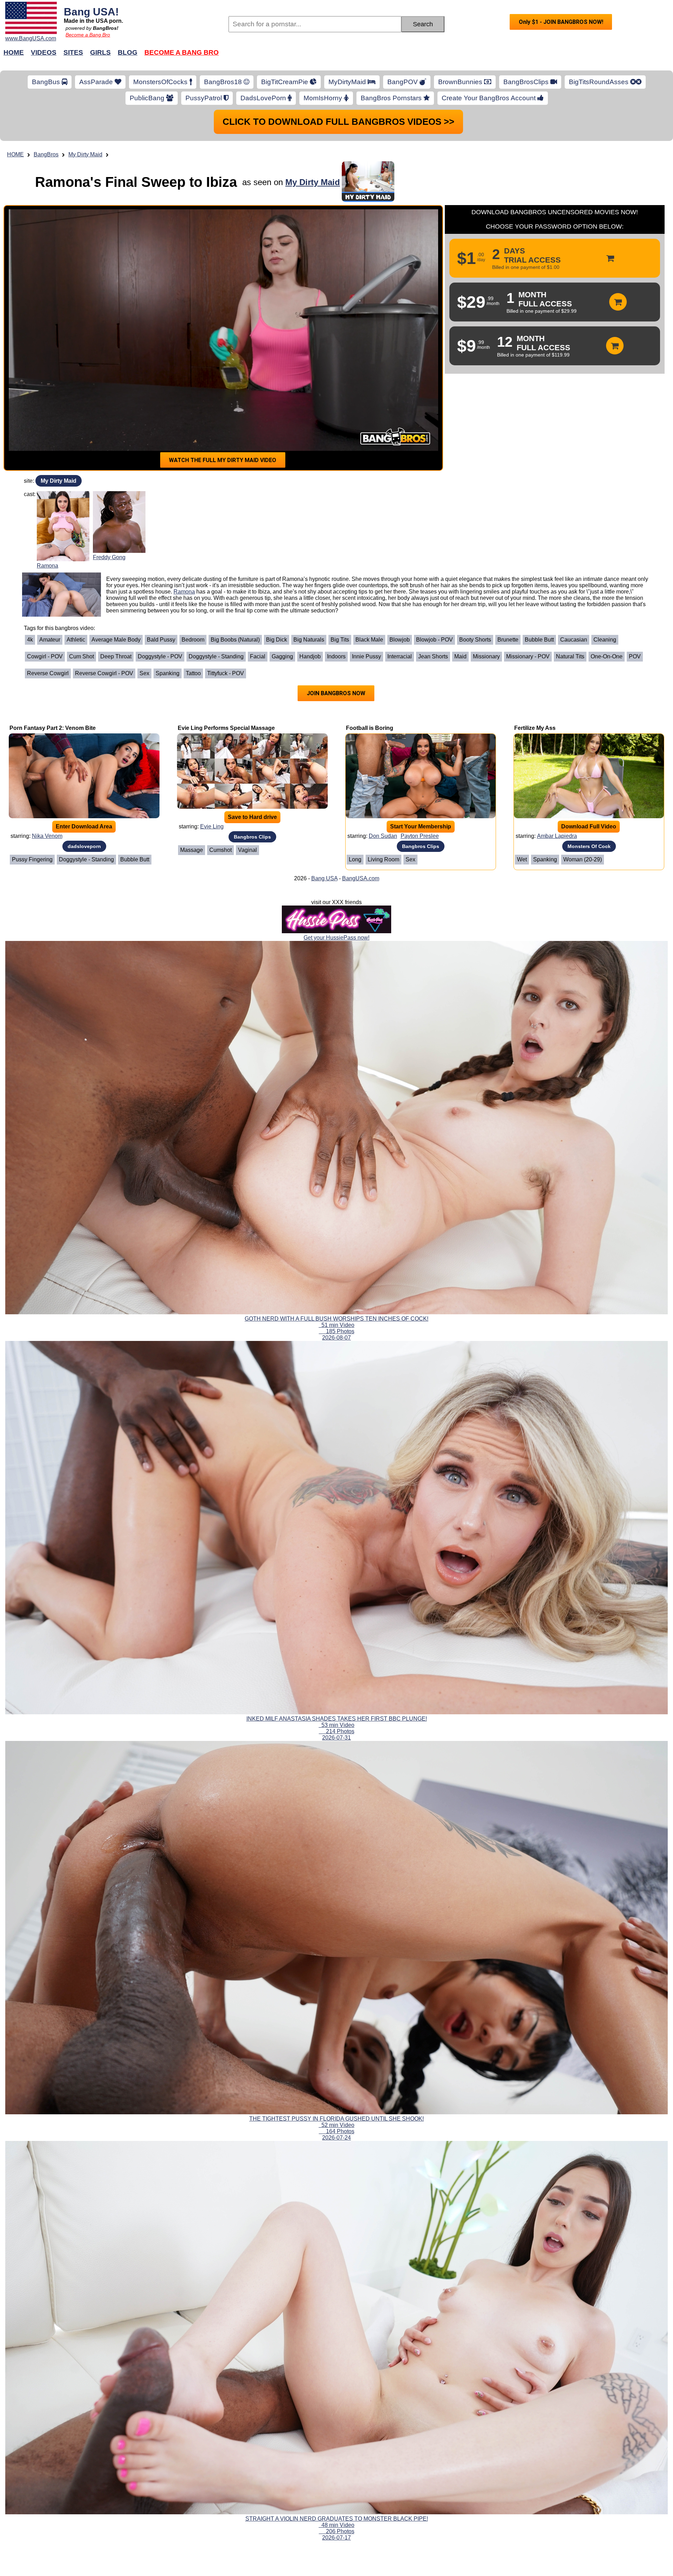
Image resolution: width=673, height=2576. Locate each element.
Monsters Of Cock (589, 846)
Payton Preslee (420, 836)
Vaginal (247, 850)
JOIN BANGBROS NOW (336, 693)
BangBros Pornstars (392, 98)
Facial (258, 656)
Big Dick (277, 640)
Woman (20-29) (583, 859)
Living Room (383, 859)
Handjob (310, 656)
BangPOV (403, 82)
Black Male (369, 640)
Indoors (336, 656)
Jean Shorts (433, 656)
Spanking (168, 673)
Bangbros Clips (252, 837)
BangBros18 (224, 82)
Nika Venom (47, 836)
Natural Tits (570, 656)
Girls (100, 52)
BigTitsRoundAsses (600, 82)
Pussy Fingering (32, 859)
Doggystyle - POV (160, 656)
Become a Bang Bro (88, 35)
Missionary (486, 656)
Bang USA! (91, 12)
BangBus (47, 82)
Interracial (400, 656)
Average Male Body (116, 640)
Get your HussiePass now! (336, 938)
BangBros (46, 154)
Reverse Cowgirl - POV (104, 673)
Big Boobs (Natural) (235, 640)
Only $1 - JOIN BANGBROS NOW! (561, 22)
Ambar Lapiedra (557, 836)
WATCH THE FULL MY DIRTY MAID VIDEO (223, 460)
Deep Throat (116, 656)
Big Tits (340, 640)
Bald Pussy (161, 640)
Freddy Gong (109, 557)
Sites (73, 52)
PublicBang (148, 98)
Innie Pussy (366, 656)
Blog (128, 52)
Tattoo (193, 673)
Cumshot (220, 850)
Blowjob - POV (434, 640)
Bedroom (193, 640)
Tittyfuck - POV (226, 673)
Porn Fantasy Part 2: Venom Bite (53, 728)
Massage (192, 850)
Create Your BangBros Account (490, 98)
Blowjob (400, 640)
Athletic (76, 640)
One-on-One (607, 656)
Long (355, 859)
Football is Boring (370, 728)
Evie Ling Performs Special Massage (226, 728)
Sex (144, 673)
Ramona (47, 566)
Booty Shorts (475, 640)
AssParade (97, 82)
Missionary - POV (528, 656)
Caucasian (574, 640)
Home (14, 52)
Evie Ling (212, 826)
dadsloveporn (84, 846)
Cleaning (605, 640)
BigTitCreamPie (285, 82)
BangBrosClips (527, 82)
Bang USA (324, 878)
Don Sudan (383, 836)
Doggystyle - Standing (216, 656)
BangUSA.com (361, 878)
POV (635, 656)
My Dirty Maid (85, 154)
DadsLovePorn (264, 98)
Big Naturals (309, 640)
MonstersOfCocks (161, 82)
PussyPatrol (205, 98)
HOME (15, 154)
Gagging (282, 656)
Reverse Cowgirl (48, 673)
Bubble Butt (539, 640)
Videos (44, 52)
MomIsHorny (324, 98)
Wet (522, 859)
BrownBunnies (461, 82)
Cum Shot (81, 656)
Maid (460, 656)
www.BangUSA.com (31, 38)
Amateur (50, 640)
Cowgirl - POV (45, 656)
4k (30, 640)
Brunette (508, 640)
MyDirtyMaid (348, 82)
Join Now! (448, 56)
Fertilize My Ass (535, 728)
